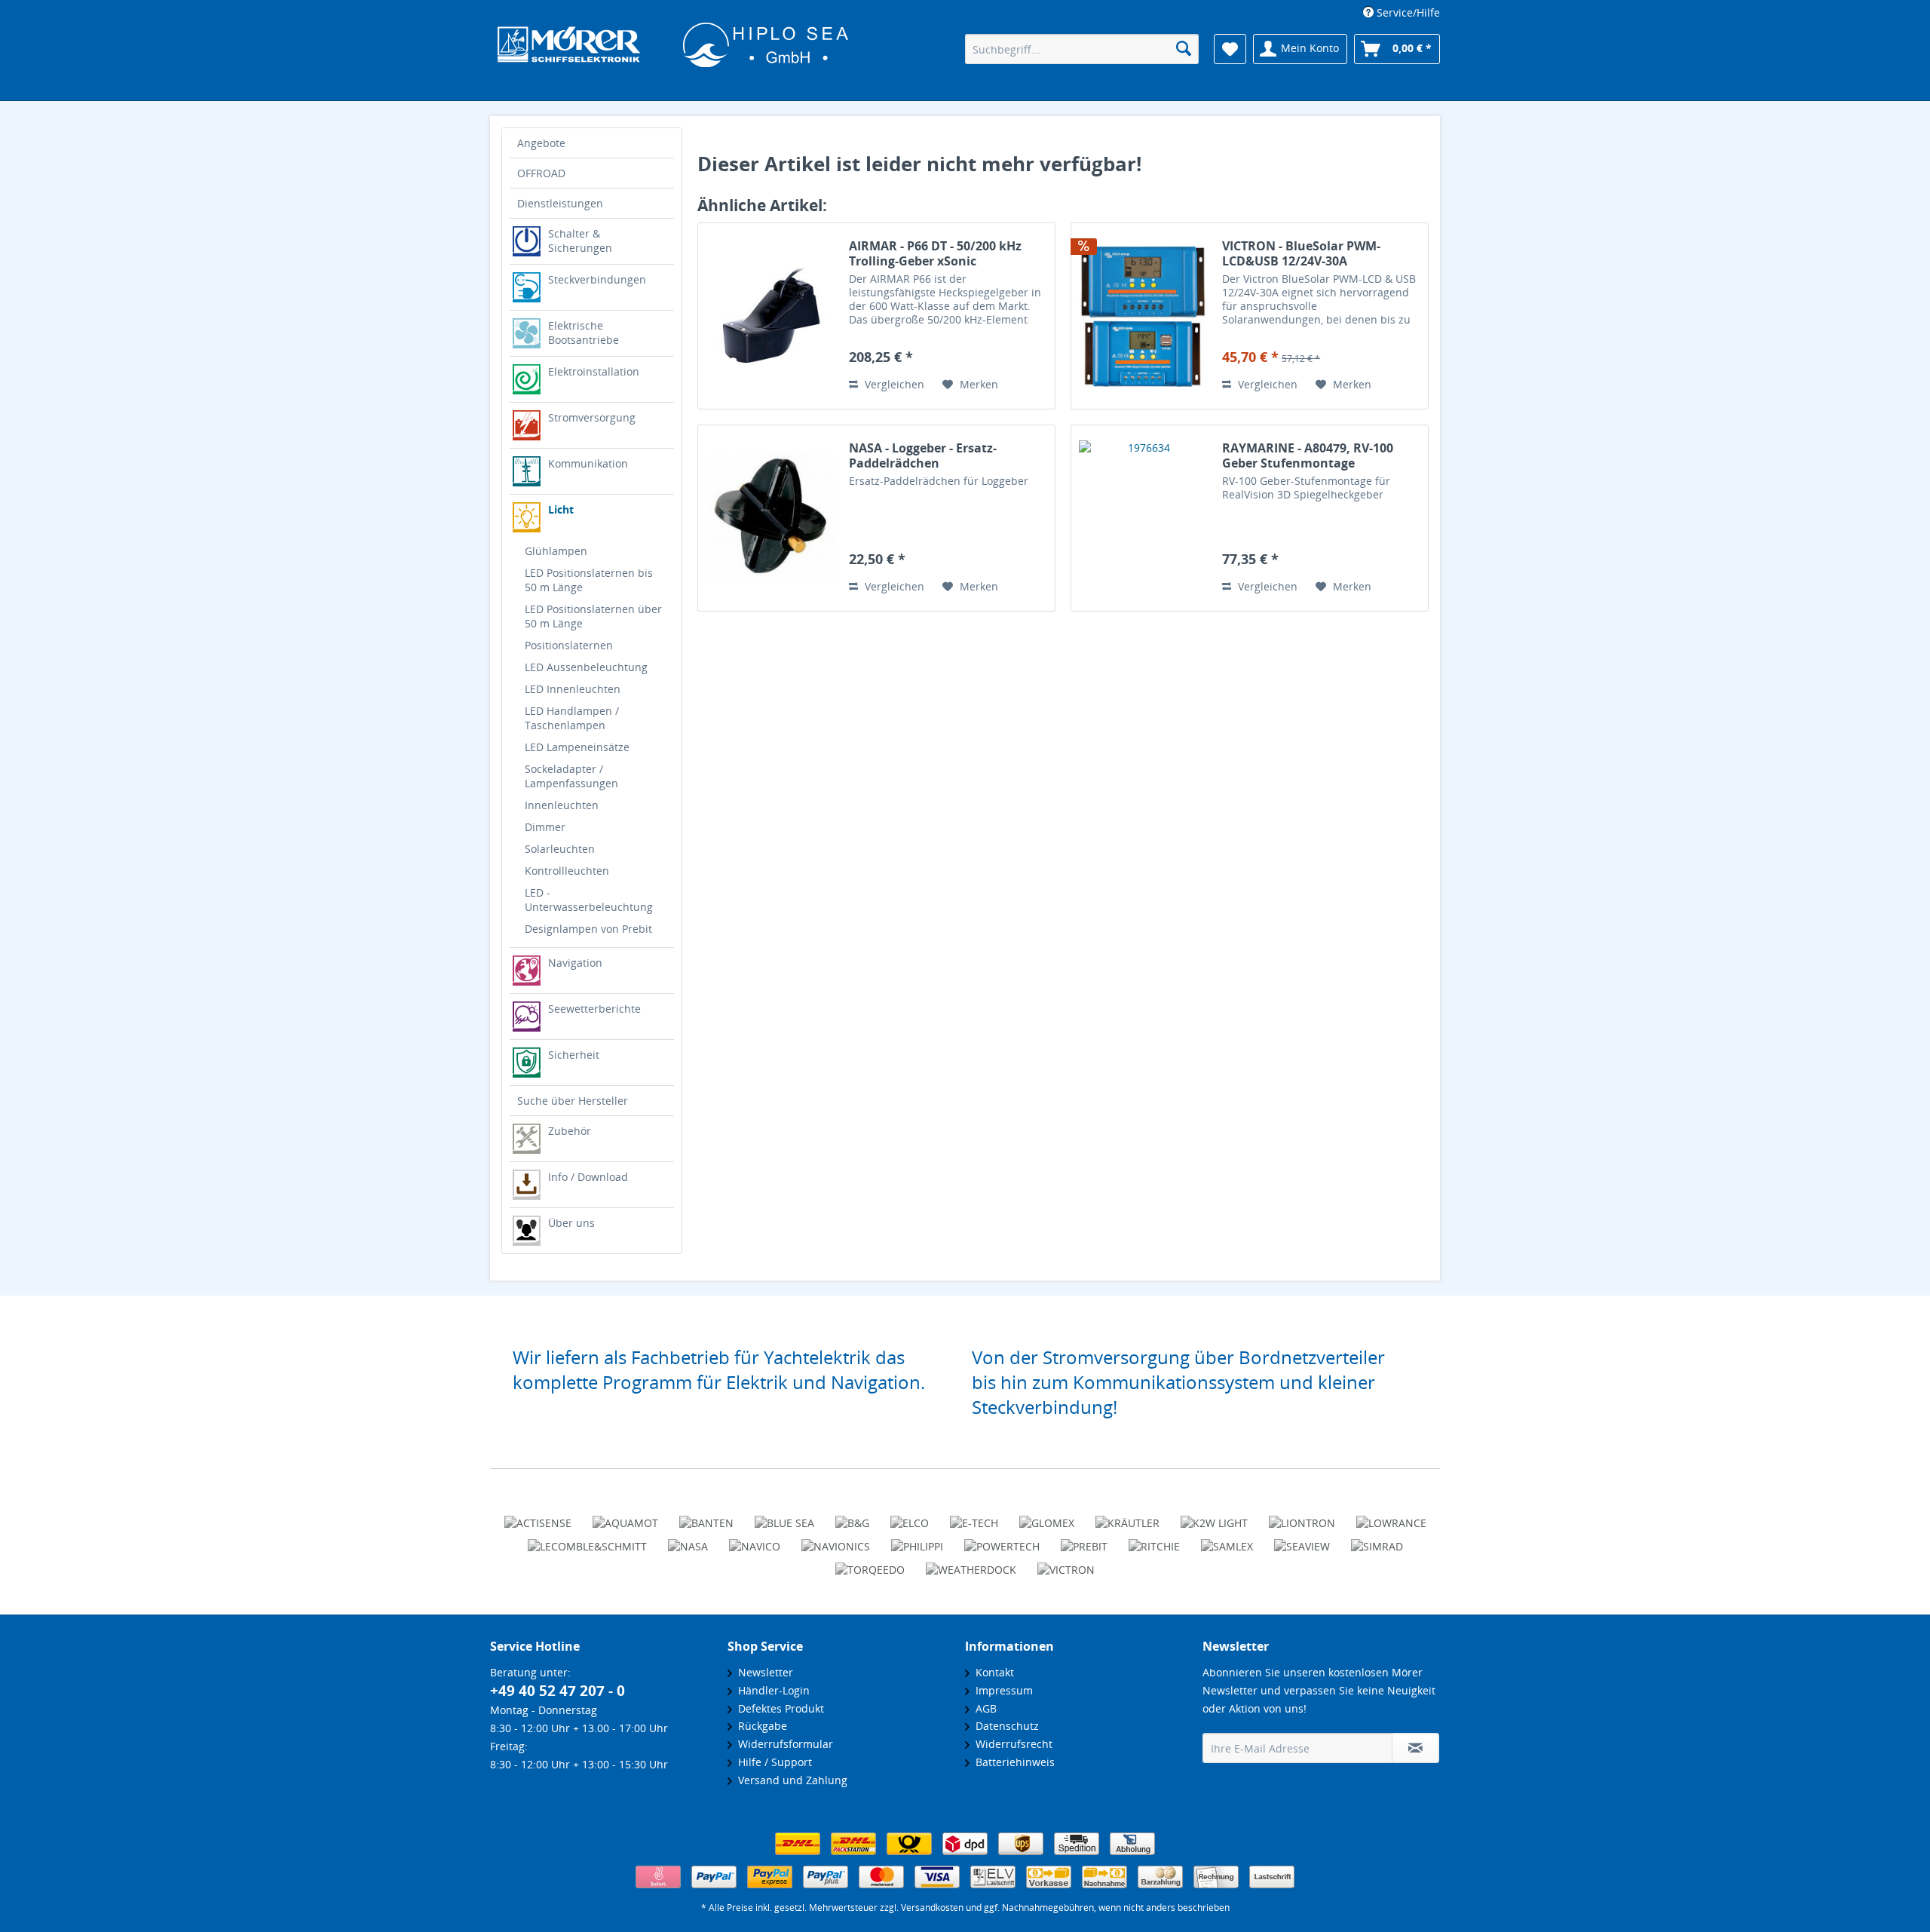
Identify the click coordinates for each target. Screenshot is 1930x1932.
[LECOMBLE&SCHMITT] (587, 1540)
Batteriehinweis (1012, 1762)
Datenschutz (1004, 1726)
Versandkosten (932, 1907)
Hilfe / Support (772, 1762)
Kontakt (992, 1672)
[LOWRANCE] (1391, 1516)
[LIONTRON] (1302, 1516)
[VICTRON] (1066, 1563)
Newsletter (763, 1672)
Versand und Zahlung (790, 1780)
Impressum (1001, 1690)
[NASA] (688, 1540)
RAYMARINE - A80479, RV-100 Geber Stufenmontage (1308, 455)
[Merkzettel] (1230, 49)
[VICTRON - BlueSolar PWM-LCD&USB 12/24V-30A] (1143, 316)
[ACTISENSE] (538, 1516)
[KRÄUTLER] (1127, 1516)
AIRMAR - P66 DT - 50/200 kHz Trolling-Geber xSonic (935, 253)
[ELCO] (910, 1516)
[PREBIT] (1084, 1540)
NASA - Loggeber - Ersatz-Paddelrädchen (923, 455)
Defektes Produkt (778, 1708)
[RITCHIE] (1154, 1540)
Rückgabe (760, 1726)
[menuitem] (1396, 12)
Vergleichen (893, 384)
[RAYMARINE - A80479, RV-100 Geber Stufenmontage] (1143, 518)
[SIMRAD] (1377, 1540)
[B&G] (852, 1516)
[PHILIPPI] (917, 1540)
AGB (983, 1708)
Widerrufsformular (783, 1744)
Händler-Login (771, 1690)
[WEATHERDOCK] (971, 1563)
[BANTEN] (706, 1516)
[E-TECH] (974, 1516)
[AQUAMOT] (625, 1516)
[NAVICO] (755, 1540)
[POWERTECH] (1002, 1540)
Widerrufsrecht (1011, 1744)
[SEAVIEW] (1302, 1540)
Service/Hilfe (1407, 12)
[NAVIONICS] (836, 1540)
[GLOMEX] (1047, 1516)
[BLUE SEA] (784, 1516)
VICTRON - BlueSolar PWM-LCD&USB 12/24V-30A (1301, 253)
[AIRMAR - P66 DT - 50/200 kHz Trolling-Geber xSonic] (770, 316)
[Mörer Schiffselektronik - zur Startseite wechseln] (673, 51)
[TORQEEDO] (870, 1563)
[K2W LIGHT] (1214, 1516)
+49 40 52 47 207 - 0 (558, 1691)
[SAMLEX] (1227, 1540)
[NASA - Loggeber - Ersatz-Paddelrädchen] (770, 518)
